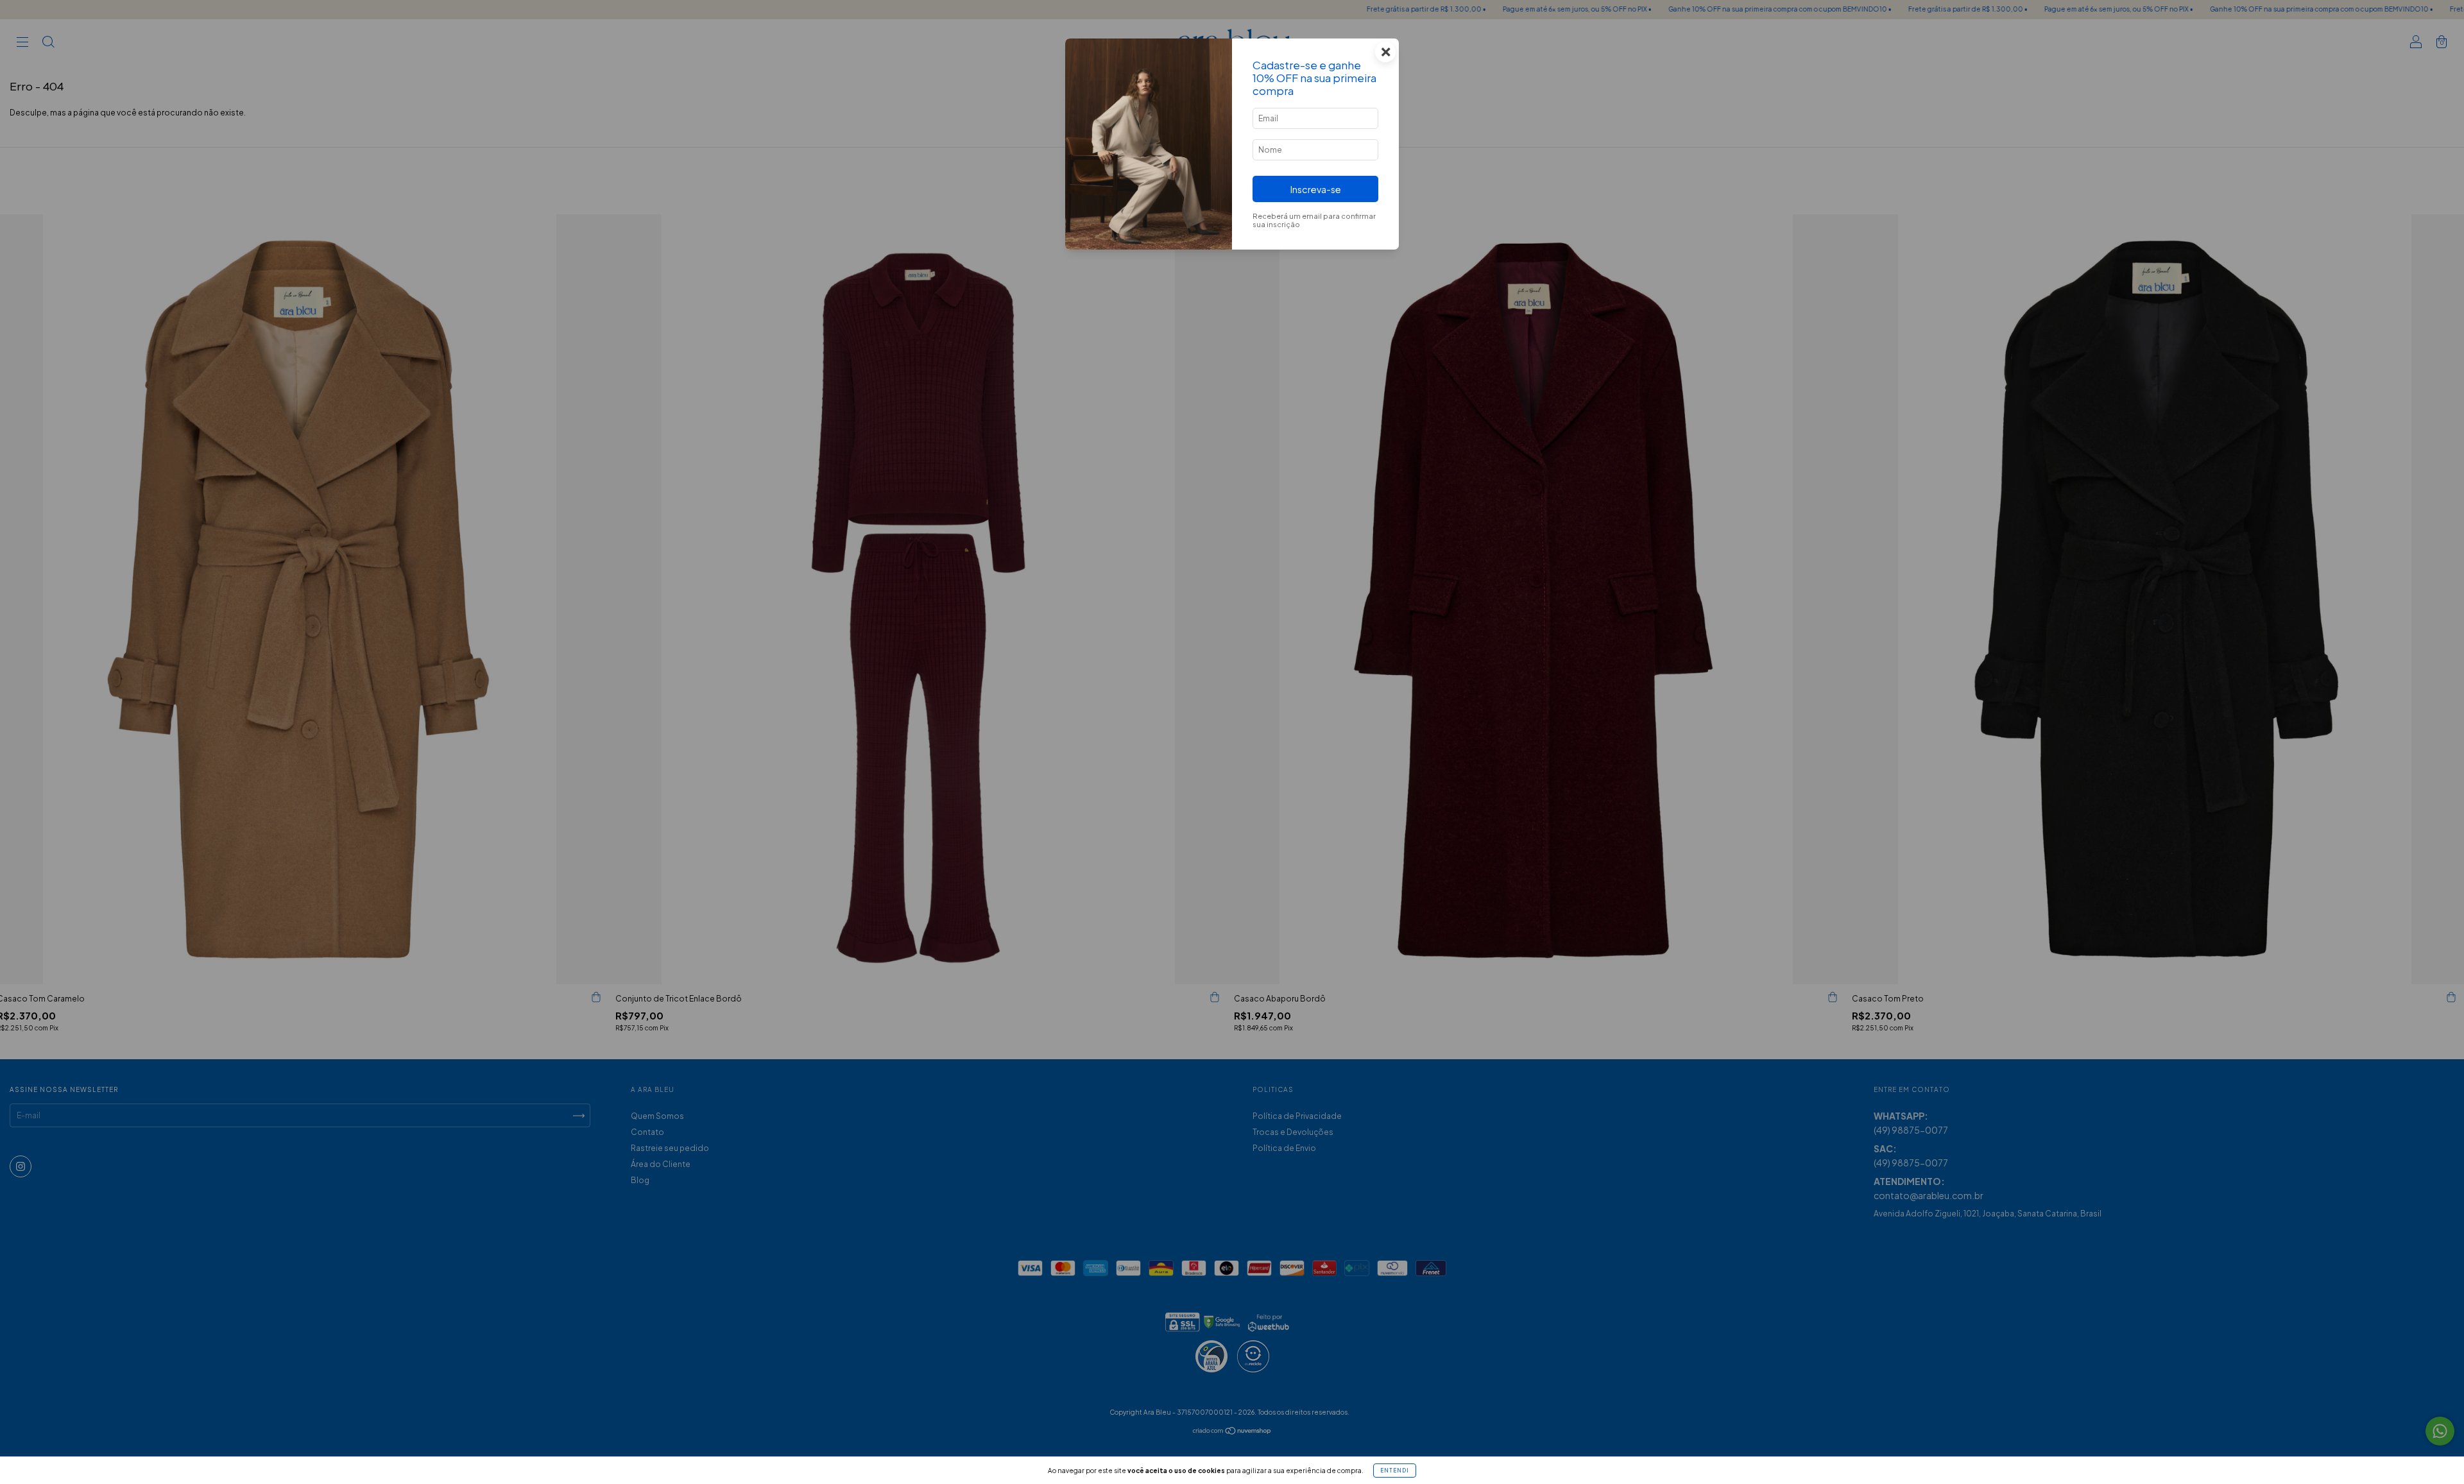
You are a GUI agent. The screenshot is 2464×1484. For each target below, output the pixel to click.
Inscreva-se (1316, 189)
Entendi (1395, 1471)
